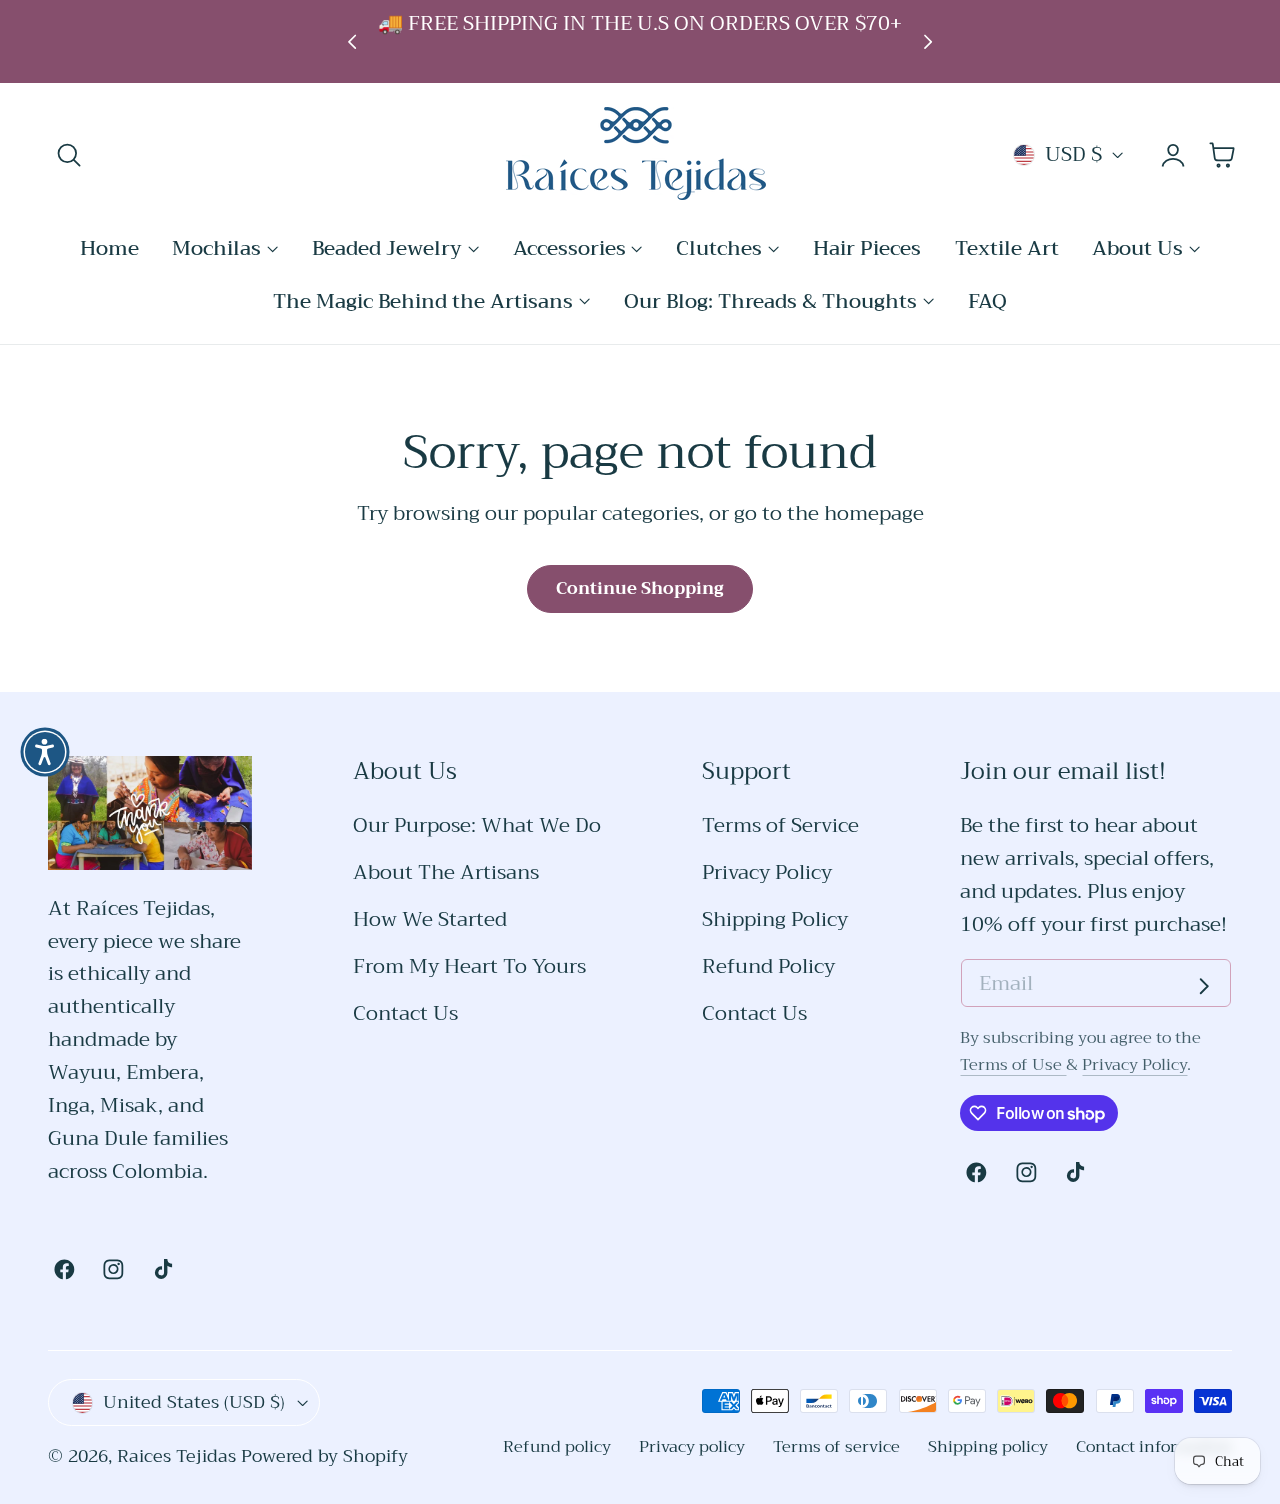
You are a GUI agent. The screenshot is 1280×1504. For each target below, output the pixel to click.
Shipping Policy (775, 920)
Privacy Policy (767, 873)
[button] (69, 155)
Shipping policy (988, 1446)
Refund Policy (768, 967)
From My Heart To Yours (469, 967)
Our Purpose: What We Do (477, 826)
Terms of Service (780, 826)
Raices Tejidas (176, 1456)
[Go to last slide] (351, 41)
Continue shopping (640, 588)
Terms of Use (1013, 1064)
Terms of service (836, 1446)
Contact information (1154, 1446)
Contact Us (405, 1014)
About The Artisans (446, 873)
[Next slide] (928, 41)
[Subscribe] (1204, 986)
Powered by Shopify (324, 1456)
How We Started (430, 920)
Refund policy (557, 1446)
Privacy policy (692, 1446)
